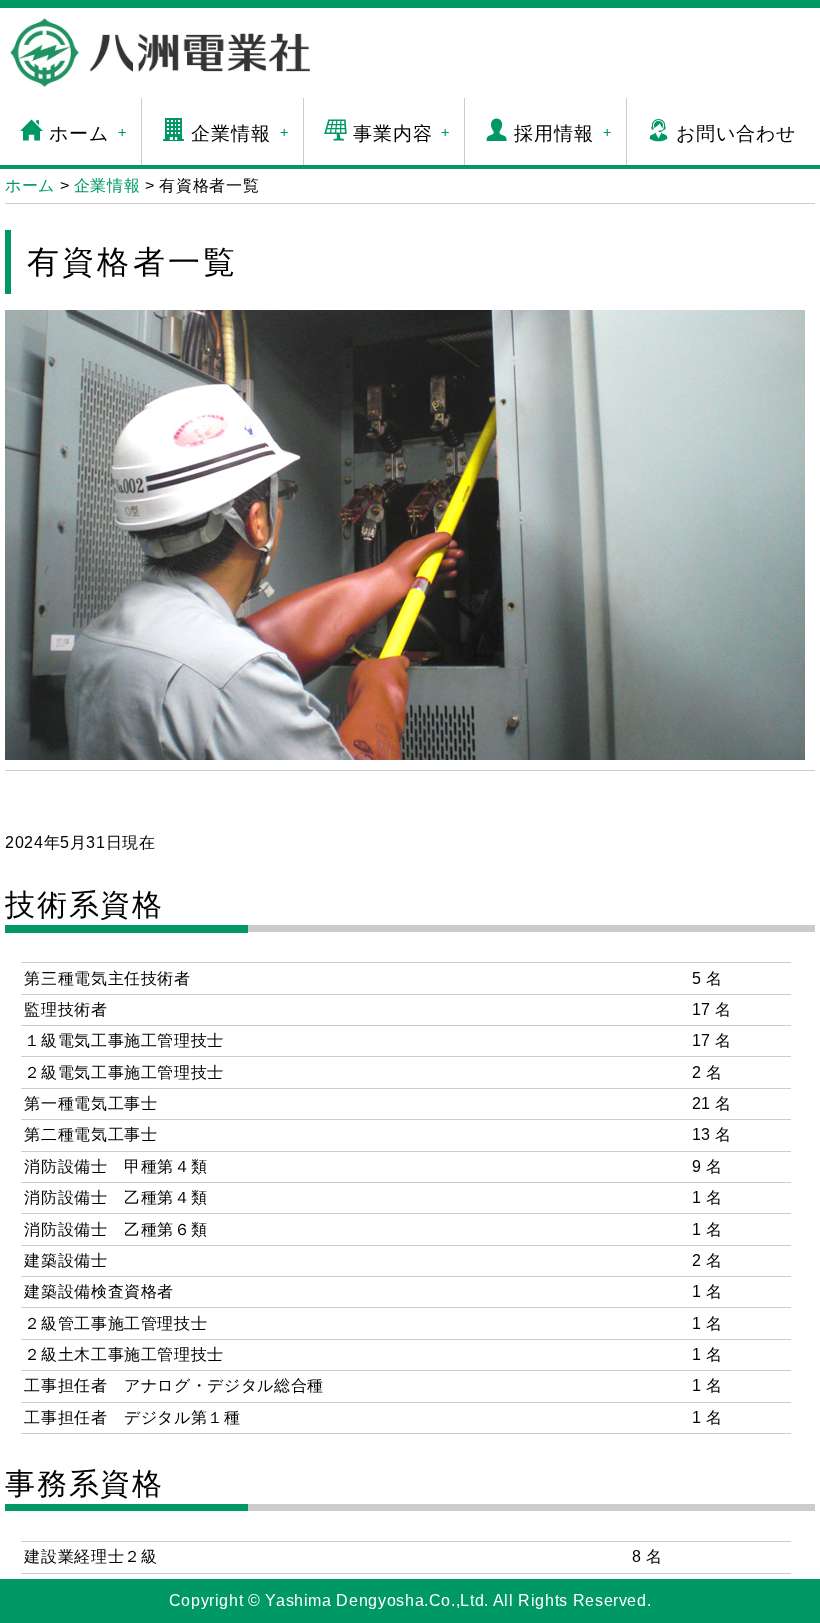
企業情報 (240, 133)
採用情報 (563, 133)
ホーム (88, 133)
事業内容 (402, 133)
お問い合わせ (736, 133)
